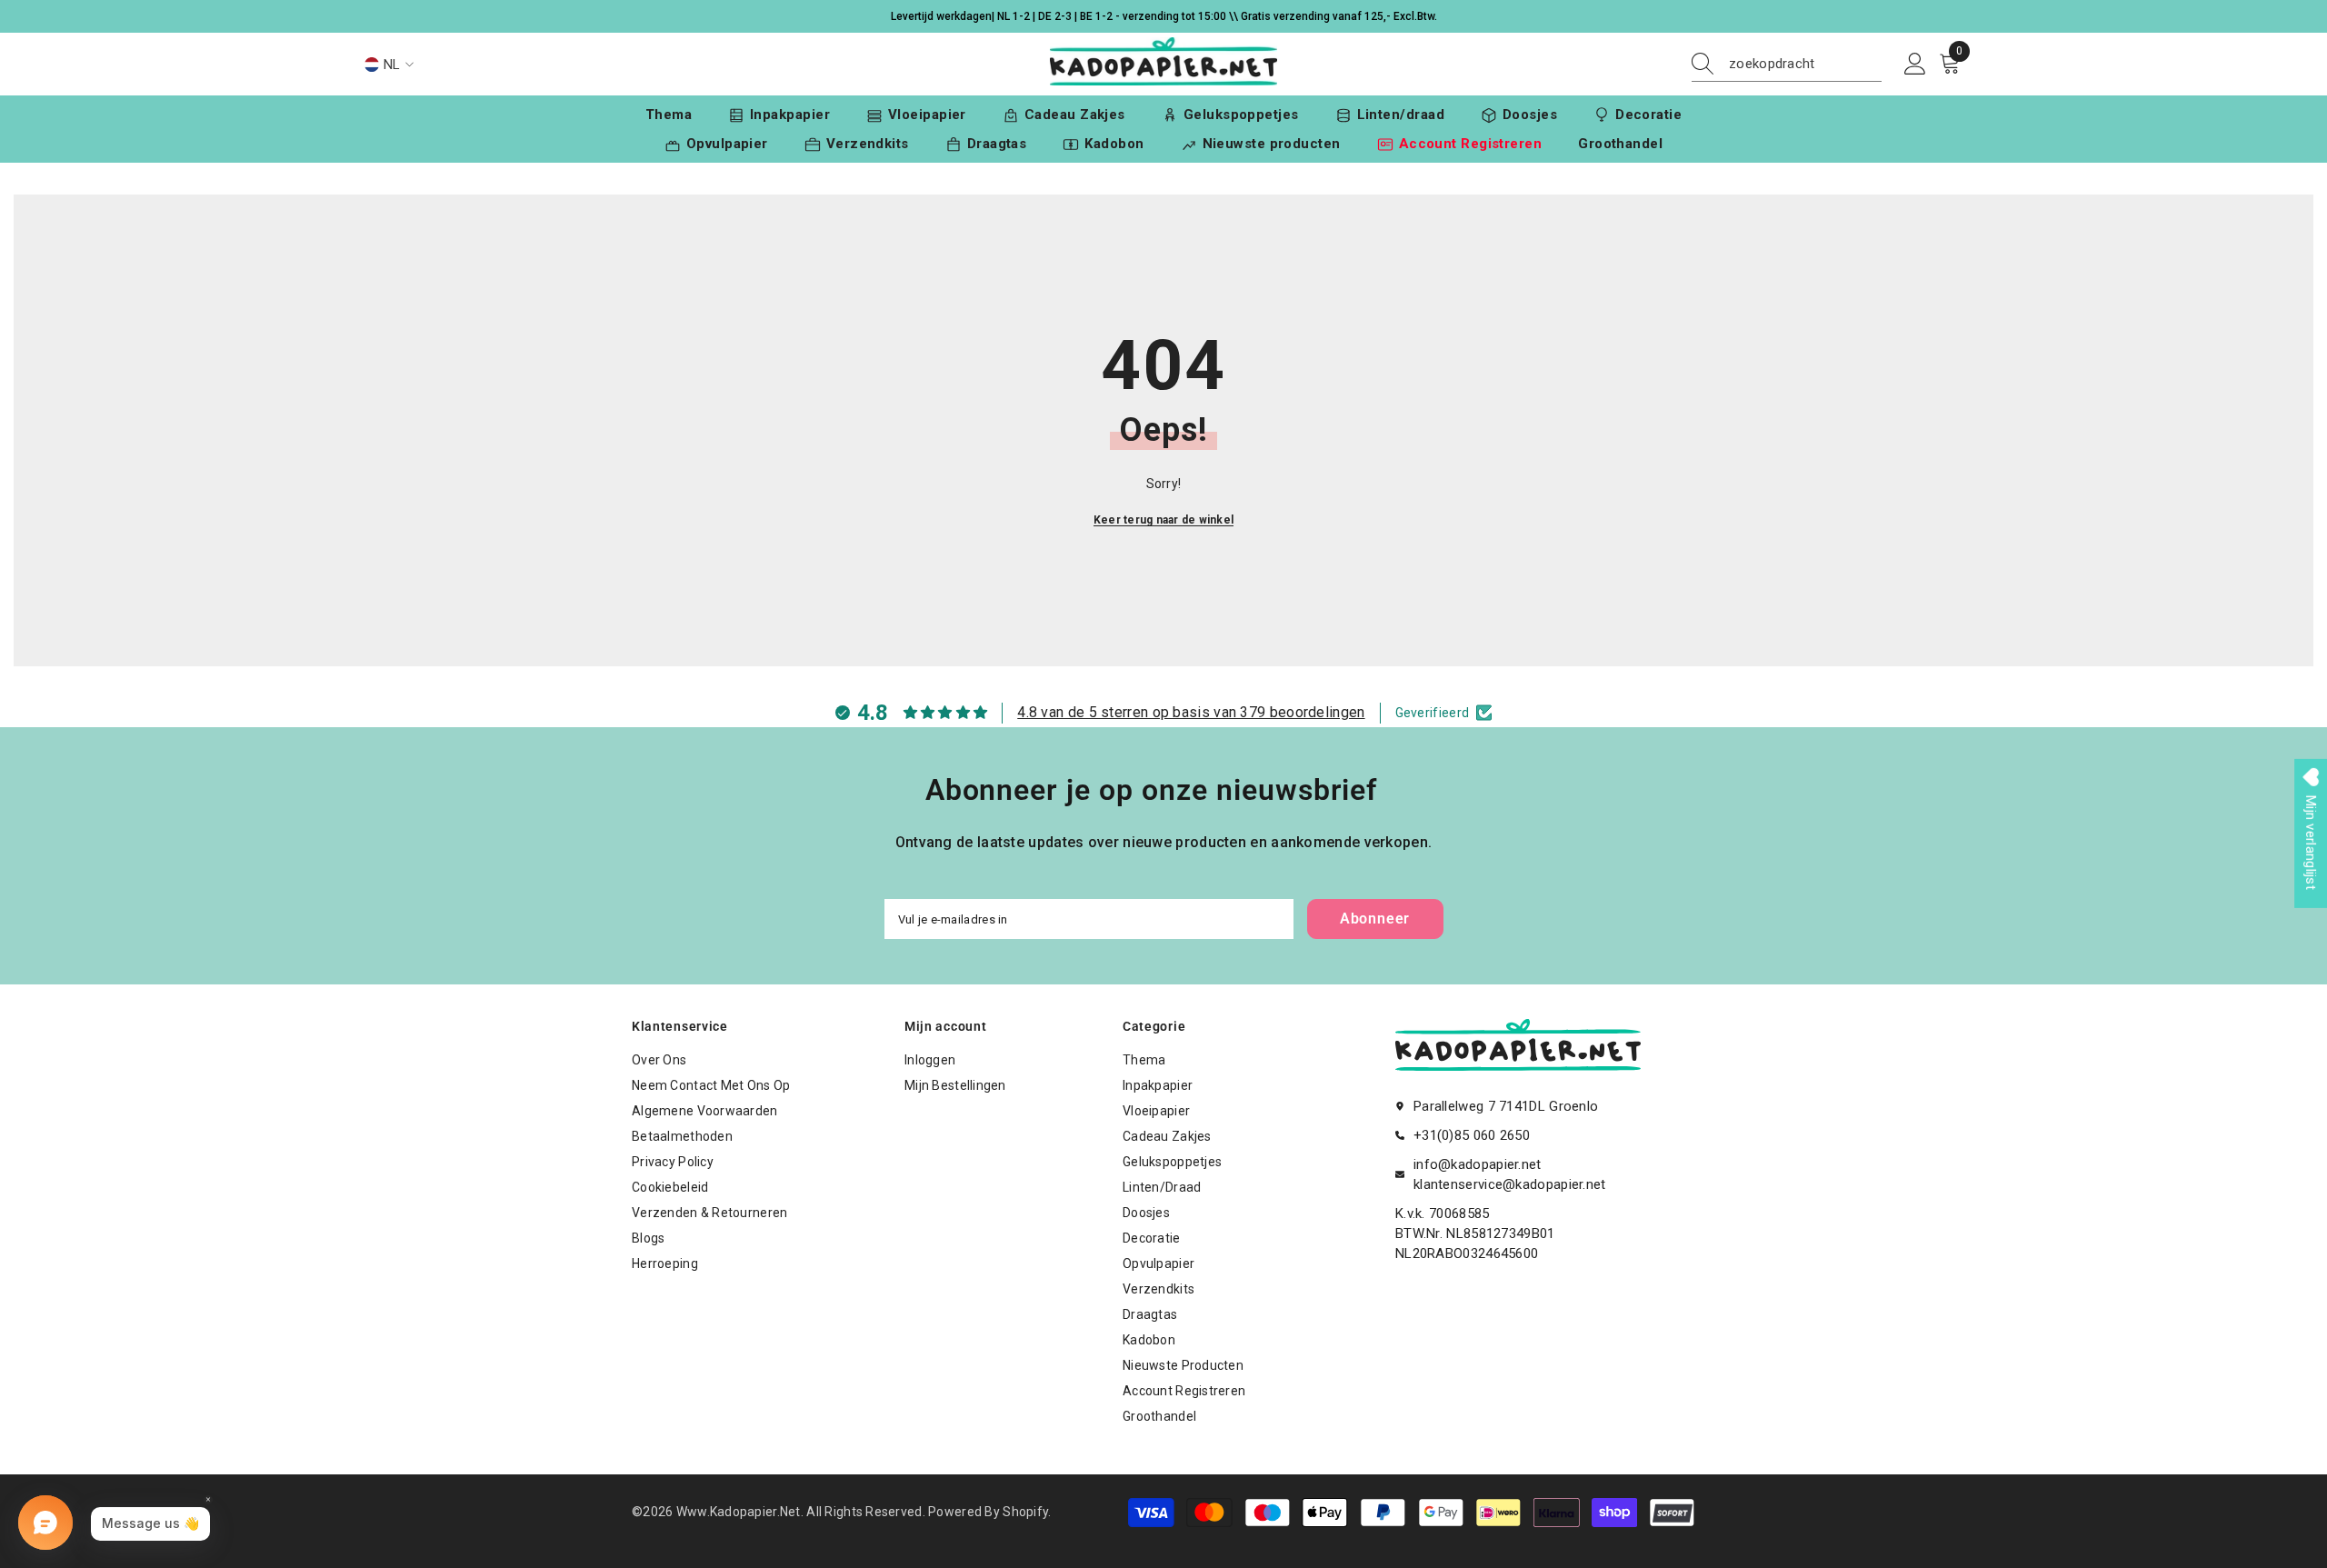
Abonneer (1375, 919)
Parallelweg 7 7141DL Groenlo (1506, 1106)
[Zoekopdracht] (1787, 64)
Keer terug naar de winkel (1163, 520)
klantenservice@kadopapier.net (1510, 1184)
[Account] (1915, 65)
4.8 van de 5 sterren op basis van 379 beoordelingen (1191, 712)
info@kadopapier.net (1478, 1164)
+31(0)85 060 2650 (1472, 1135)
